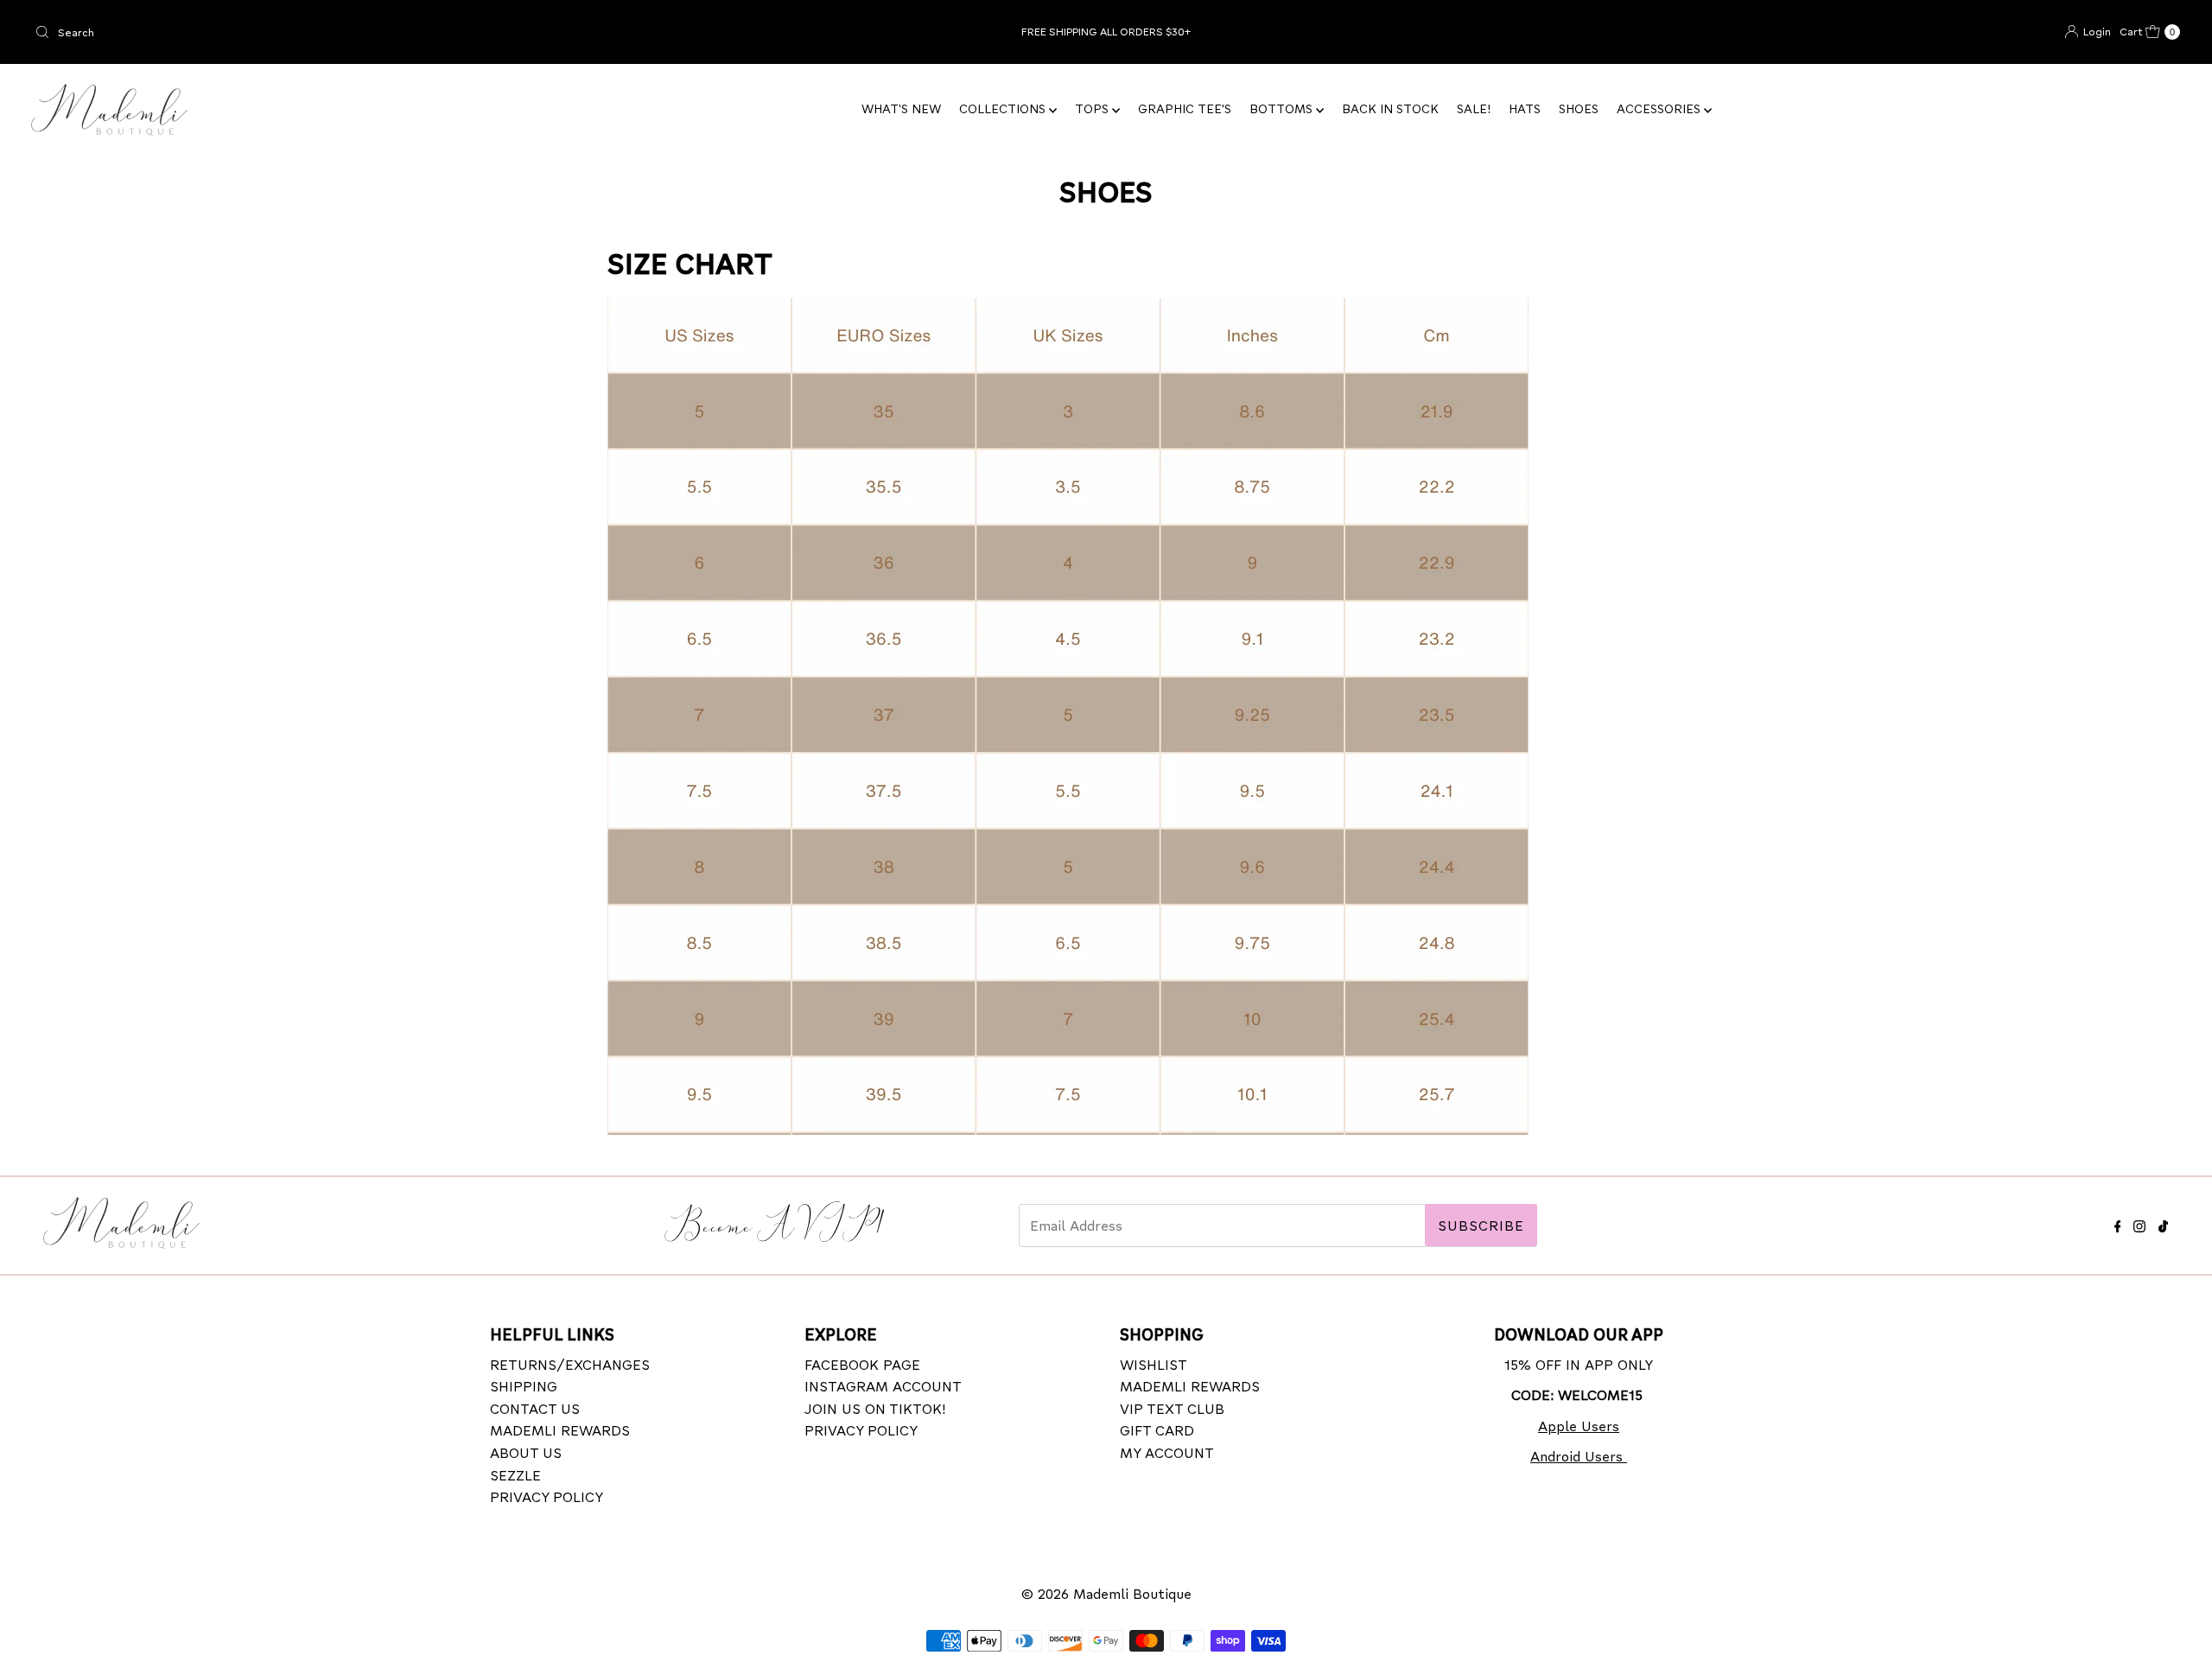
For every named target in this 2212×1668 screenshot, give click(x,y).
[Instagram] (2139, 1223)
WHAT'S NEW (901, 108)
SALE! (1474, 108)
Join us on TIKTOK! (875, 1408)
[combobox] (382, 32)
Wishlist (1154, 1364)
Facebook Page (862, 1364)
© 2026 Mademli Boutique (1106, 1593)
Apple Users (1579, 1426)
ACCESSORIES (1660, 108)
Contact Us (535, 1408)
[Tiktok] (2163, 1223)
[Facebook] (2118, 1223)
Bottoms (1283, 108)
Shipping (524, 1387)
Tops (1093, 108)
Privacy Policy (547, 1497)
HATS (1525, 108)
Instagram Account (883, 1387)
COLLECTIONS (1004, 108)
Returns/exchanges (570, 1364)
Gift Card (1157, 1431)
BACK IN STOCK (1390, 108)
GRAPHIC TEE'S (1185, 108)
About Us (526, 1452)
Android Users (1579, 1457)
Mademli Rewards (560, 1431)
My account (1167, 1452)
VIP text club (1172, 1408)
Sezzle (515, 1475)
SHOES (1579, 108)
